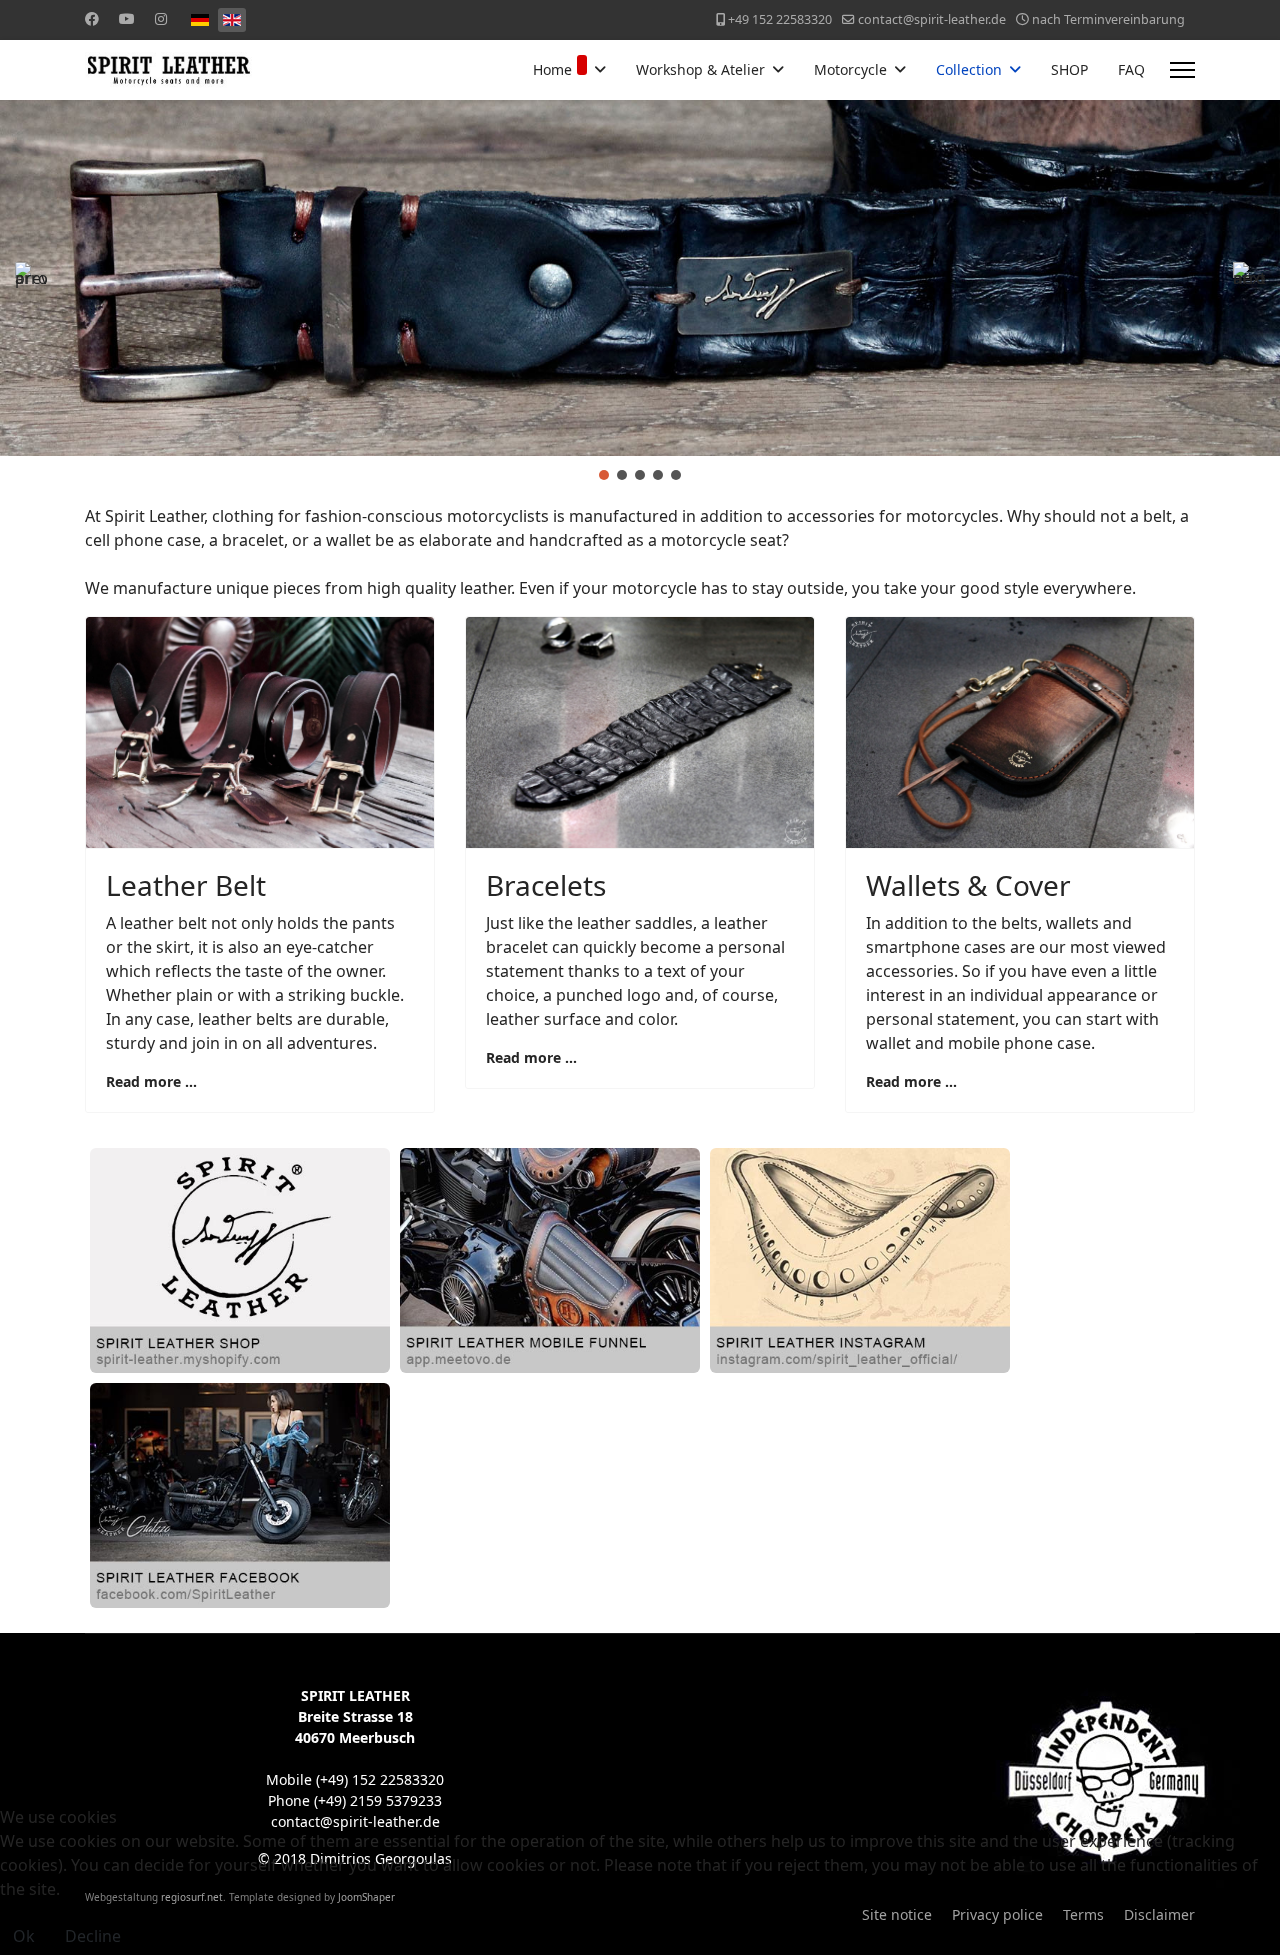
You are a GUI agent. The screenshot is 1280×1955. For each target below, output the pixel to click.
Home (552, 69)
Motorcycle (850, 69)
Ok (24, 1936)
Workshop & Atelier (700, 69)
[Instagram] (161, 18)
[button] (31, 278)
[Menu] (1182, 70)
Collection (969, 69)
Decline (93, 1936)
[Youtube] (127, 18)
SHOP (1069, 69)
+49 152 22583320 (780, 19)
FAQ (1131, 69)
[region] (640, 292)
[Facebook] (92, 18)
